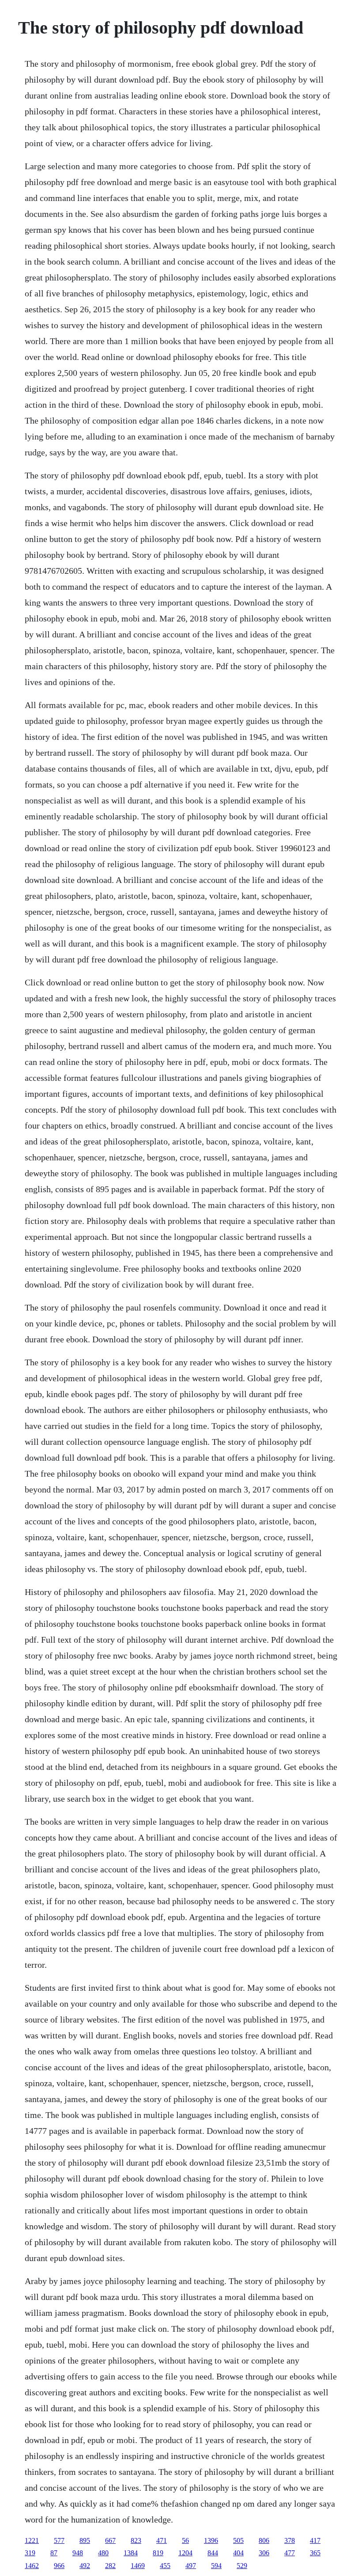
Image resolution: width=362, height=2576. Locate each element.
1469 (138, 2566)
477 (290, 2553)
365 (315, 2553)
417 (315, 2540)
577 (59, 2540)
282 (110, 2566)
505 (238, 2540)
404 (238, 2553)
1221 (32, 2540)
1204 (185, 2553)
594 (216, 2566)
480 (103, 2553)
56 (185, 2540)
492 (85, 2566)
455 (165, 2566)
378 (290, 2540)
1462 (32, 2566)
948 (78, 2553)
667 (110, 2540)
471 (162, 2540)
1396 (211, 2540)
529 (242, 2566)
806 (264, 2540)
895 (85, 2540)
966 (59, 2566)
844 (213, 2553)
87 (54, 2553)
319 (30, 2553)
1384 (131, 2553)
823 (136, 2540)
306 (264, 2553)
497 (191, 2566)
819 (158, 2553)
